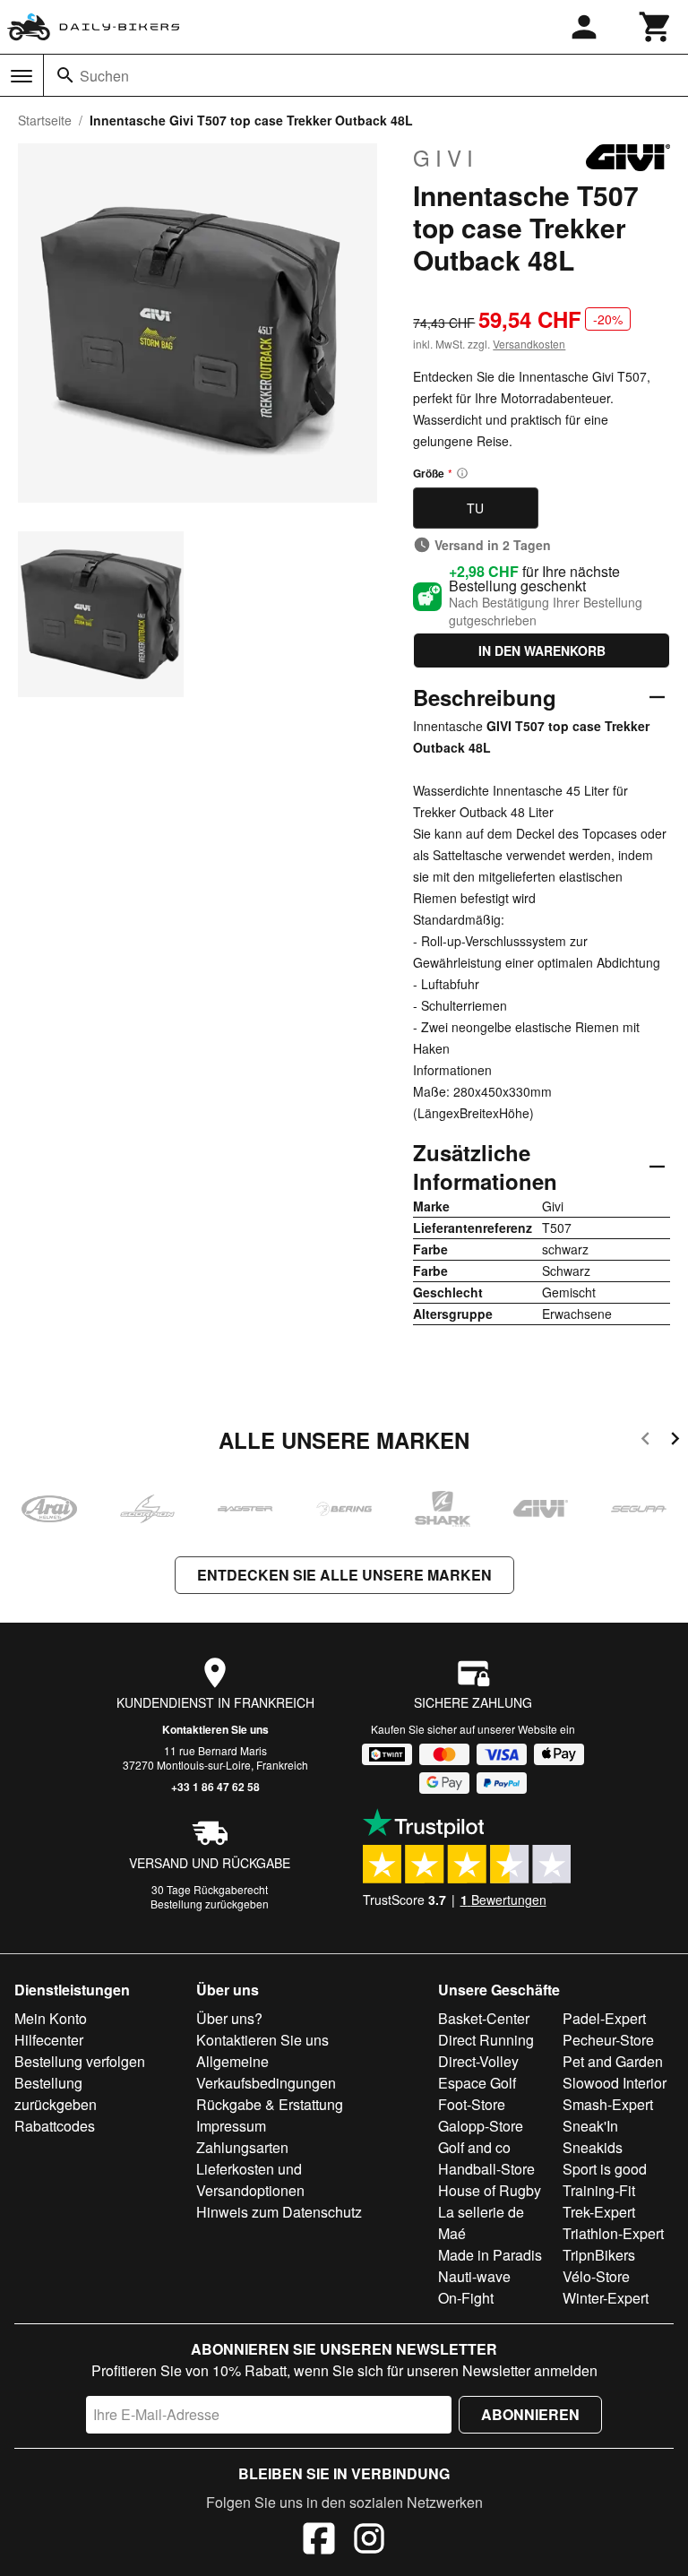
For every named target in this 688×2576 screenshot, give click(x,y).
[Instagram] (369, 2541)
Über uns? (229, 2018)
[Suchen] (65, 75)
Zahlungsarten (242, 2147)
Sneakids (593, 2147)
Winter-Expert (606, 2298)
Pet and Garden (613, 2061)
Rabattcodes (55, 2126)
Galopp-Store (481, 2126)
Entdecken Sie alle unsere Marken (344, 1575)
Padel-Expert (604, 2018)
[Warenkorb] (656, 27)
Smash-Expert (608, 2104)
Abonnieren (530, 2414)
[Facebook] (319, 2541)
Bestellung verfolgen (80, 2061)
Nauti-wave (474, 2276)
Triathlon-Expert (613, 2233)
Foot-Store (472, 2104)
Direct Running (486, 2040)
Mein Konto (51, 2018)
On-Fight (466, 2298)
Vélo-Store (596, 2276)
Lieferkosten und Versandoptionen (250, 2180)
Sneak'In (590, 2126)
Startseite (45, 120)
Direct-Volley (478, 2061)
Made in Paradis (490, 2255)
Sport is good (605, 2169)
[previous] (645, 1441)
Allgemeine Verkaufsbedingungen (266, 2072)
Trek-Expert (599, 2212)
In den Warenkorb (542, 650)
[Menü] (21, 76)
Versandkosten (529, 344)
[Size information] (462, 473)
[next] (675, 1441)
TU (475, 508)
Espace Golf (477, 2083)
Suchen (104, 76)
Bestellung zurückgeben (210, 1904)
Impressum (231, 2126)
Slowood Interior (615, 2083)
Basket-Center (484, 2018)
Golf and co (474, 2147)
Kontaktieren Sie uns (215, 1729)
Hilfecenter (49, 2040)
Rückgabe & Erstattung (270, 2104)
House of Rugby (490, 2190)
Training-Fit (599, 2190)
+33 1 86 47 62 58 (215, 1787)
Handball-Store (486, 2169)
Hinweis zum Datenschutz (279, 2212)
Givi (446, 158)
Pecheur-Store (608, 2040)
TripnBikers (599, 2255)
